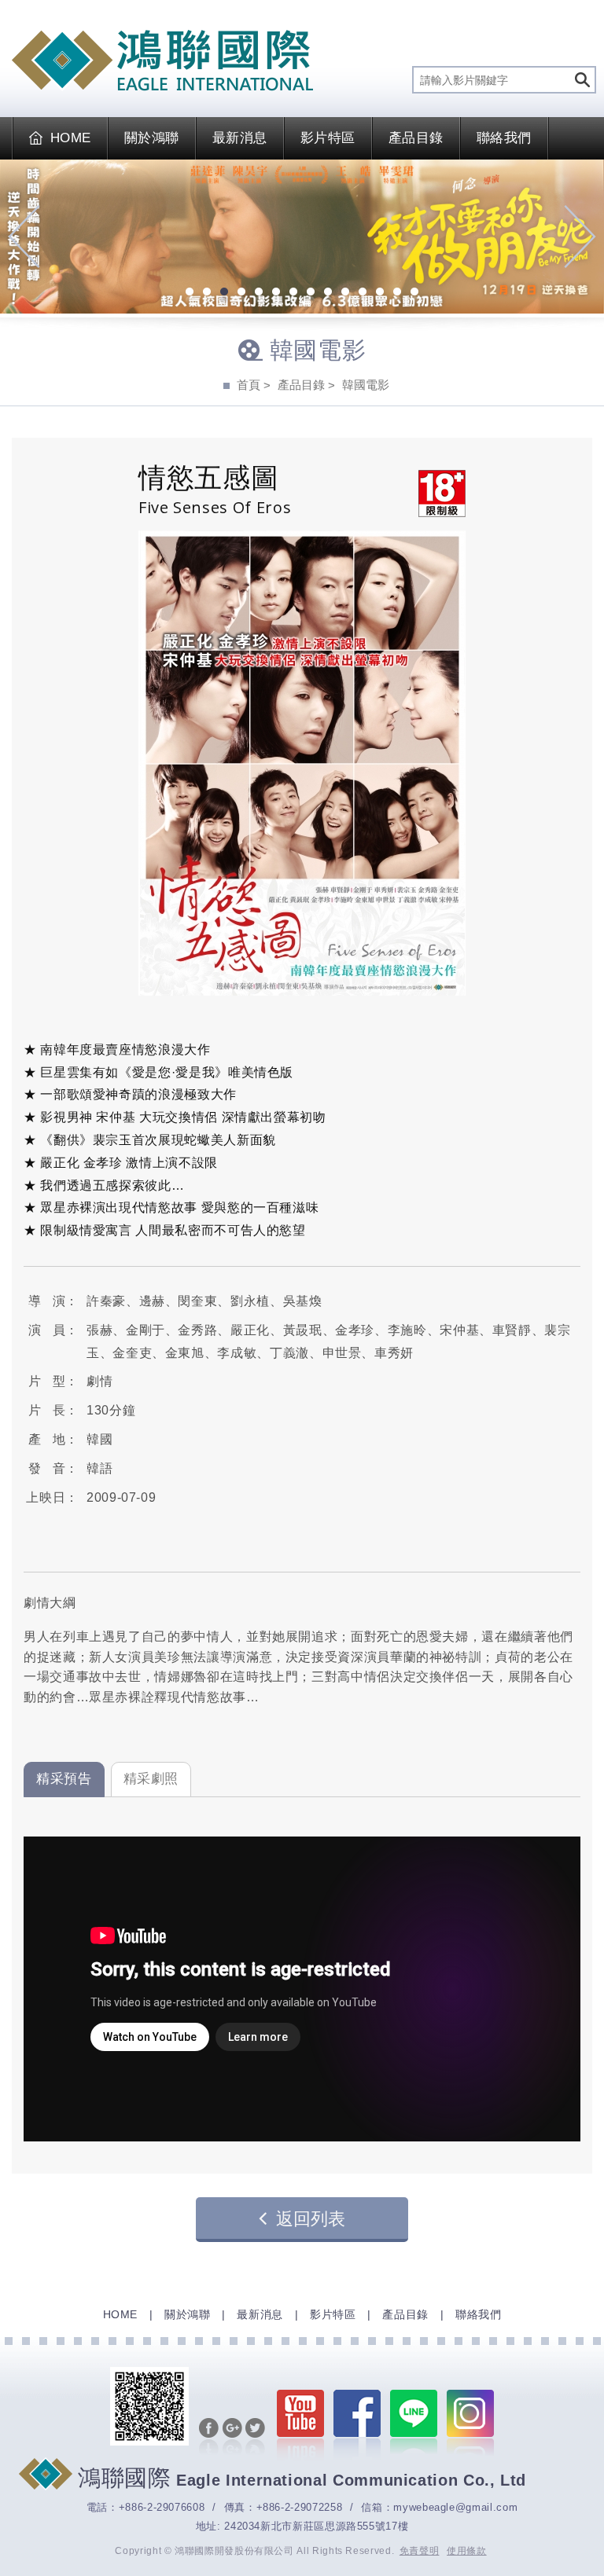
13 (397, 293)
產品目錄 (416, 138)
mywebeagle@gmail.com (455, 2507)
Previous (24, 237)
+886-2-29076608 (162, 2507)
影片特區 (328, 138)
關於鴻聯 (152, 138)
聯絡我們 (504, 138)
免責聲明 (420, 2551)
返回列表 (311, 2219)
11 (363, 293)
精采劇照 (151, 1779)
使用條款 (467, 2551)
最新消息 (240, 138)
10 (345, 293)
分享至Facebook (209, 2438)
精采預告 (64, 1779)
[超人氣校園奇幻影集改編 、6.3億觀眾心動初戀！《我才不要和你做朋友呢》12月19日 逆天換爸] (302, 237)
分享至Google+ (232, 2438)
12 (380, 293)
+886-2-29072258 (300, 2507)
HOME (71, 138)
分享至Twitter (255, 2438)
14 (414, 293)
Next (580, 237)
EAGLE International (162, 61)
